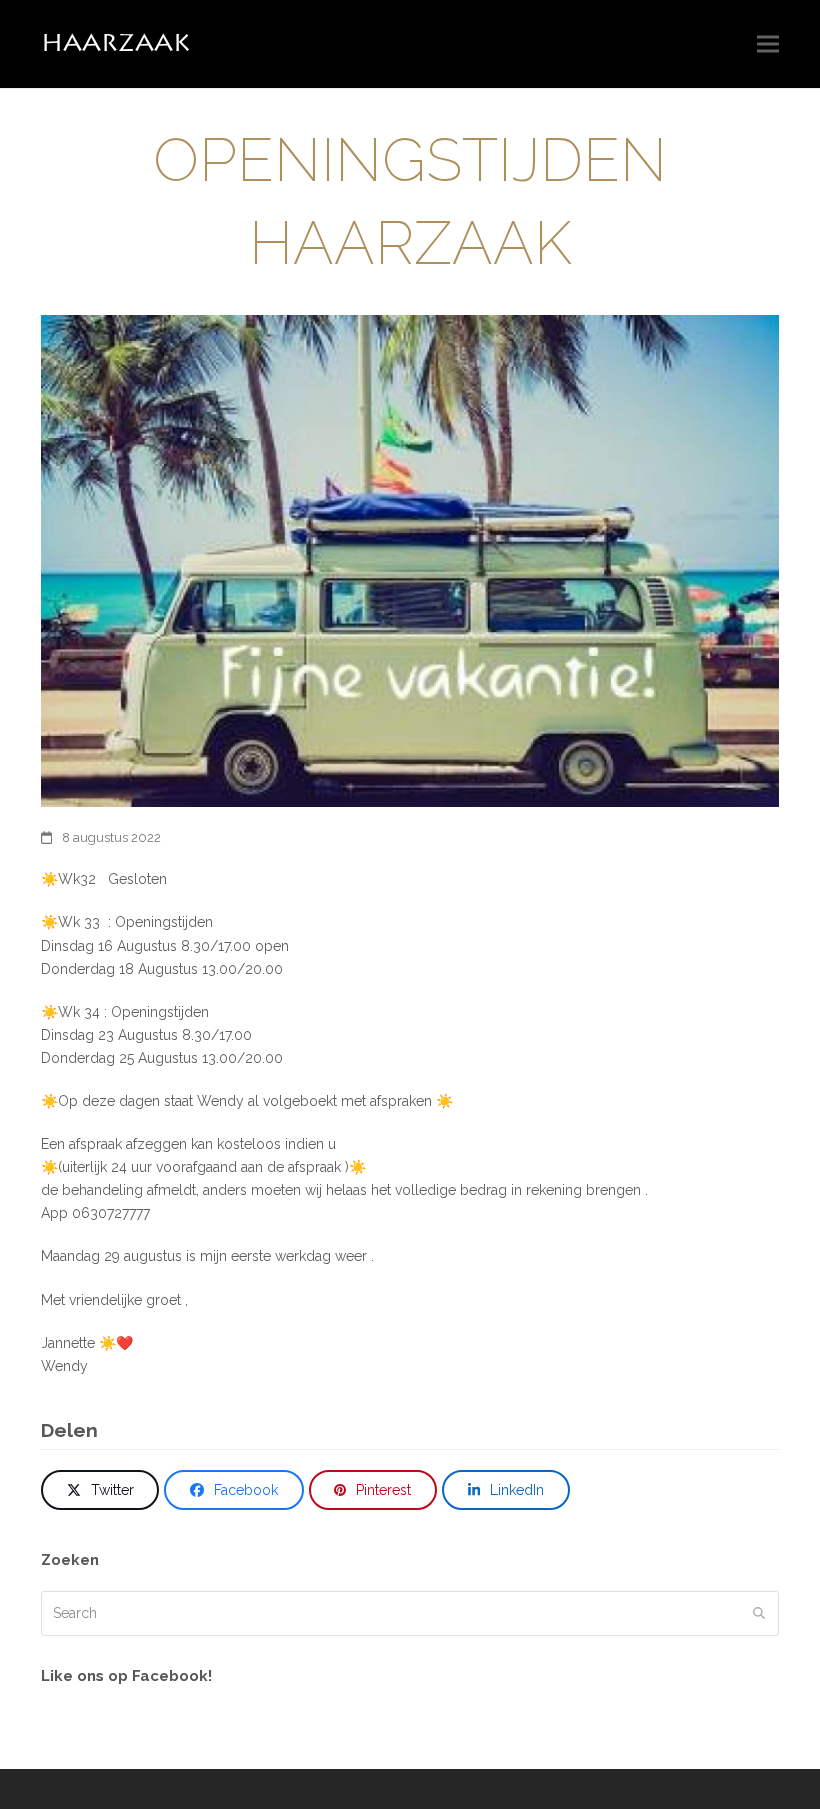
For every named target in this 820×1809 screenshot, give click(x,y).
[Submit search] (759, 1613)
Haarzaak (115, 43)
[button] (768, 44)
